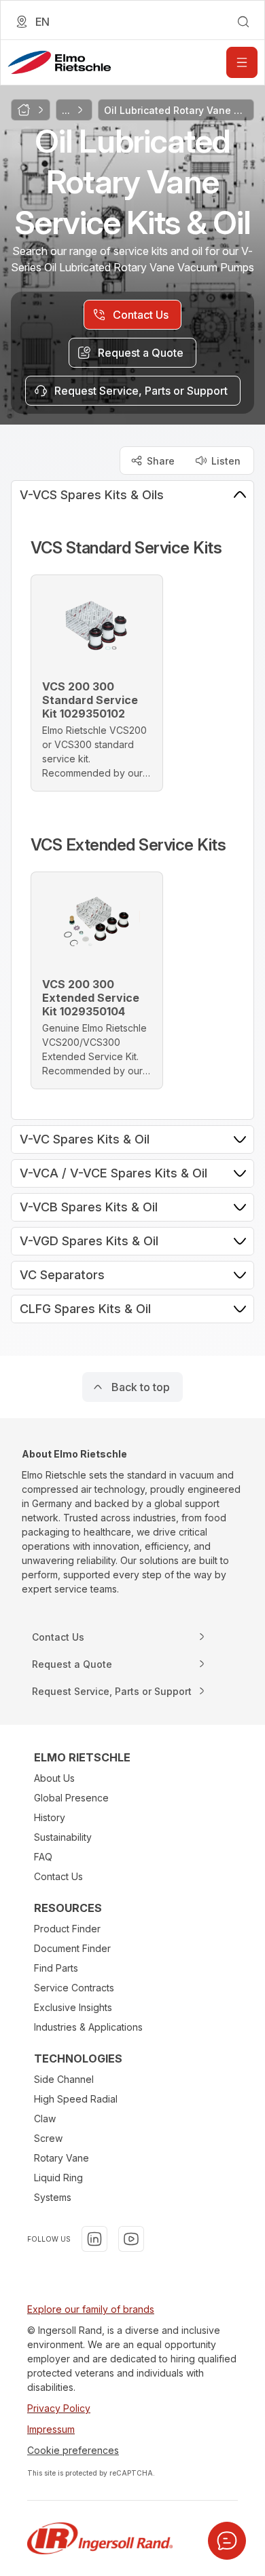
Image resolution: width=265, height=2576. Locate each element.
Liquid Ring (58, 2178)
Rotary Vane (61, 2158)
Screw (48, 2138)
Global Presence (71, 1798)
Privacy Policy (59, 2408)
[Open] (242, 62)
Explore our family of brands (91, 2309)
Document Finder (72, 1948)
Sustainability (63, 1837)
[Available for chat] (227, 2541)
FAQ (43, 1857)
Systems (53, 2197)
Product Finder (67, 1929)
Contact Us (58, 1876)
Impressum (51, 2429)
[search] (243, 22)
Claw (45, 2119)
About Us (54, 1778)
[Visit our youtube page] (131, 2239)
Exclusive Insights (73, 2007)
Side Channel (64, 2079)
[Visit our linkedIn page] (94, 2239)
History (50, 1817)
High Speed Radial (76, 2099)
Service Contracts (74, 1988)
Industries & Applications (88, 2027)
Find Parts (56, 1968)
